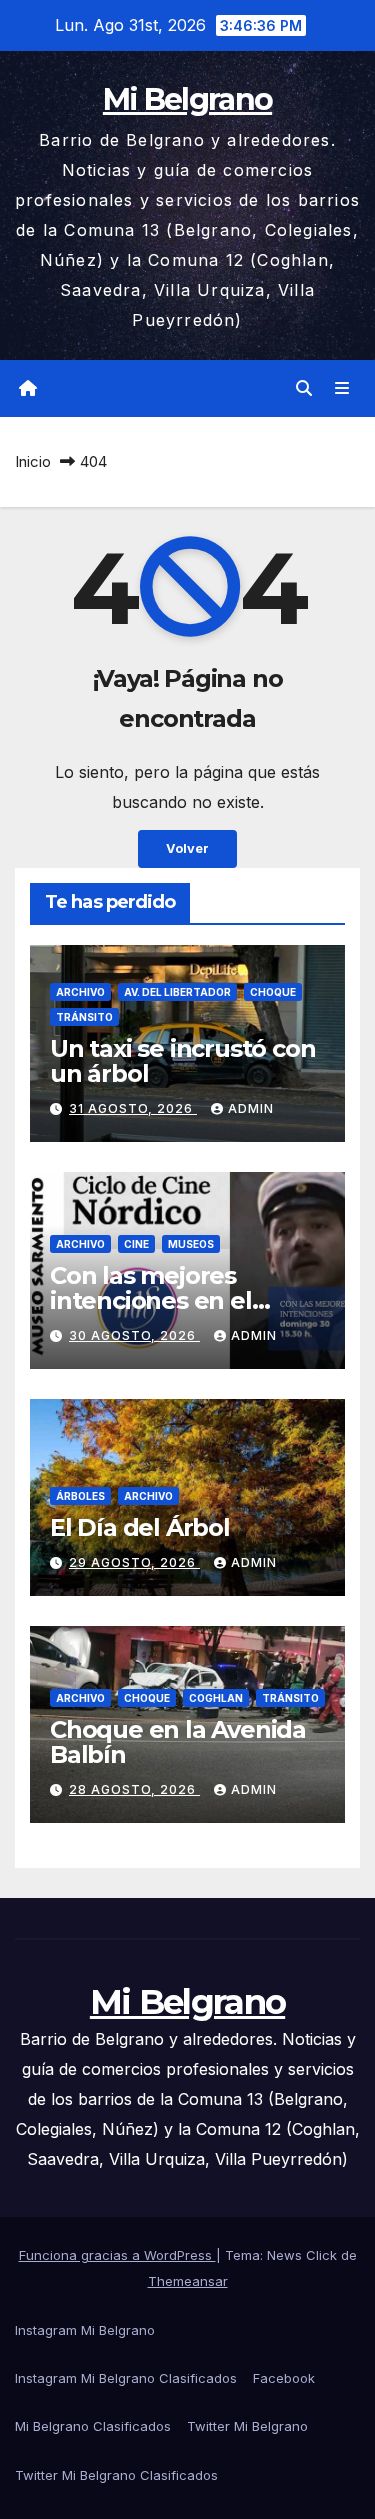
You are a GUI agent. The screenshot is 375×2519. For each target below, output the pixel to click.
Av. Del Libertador (177, 992)
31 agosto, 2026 (133, 1108)
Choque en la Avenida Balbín (178, 1742)
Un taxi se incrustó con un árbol (182, 1061)
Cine (136, 1244)
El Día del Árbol (140, 1527)
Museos (191, 1244)
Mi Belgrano (187, 99)
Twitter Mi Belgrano (247, 2426)
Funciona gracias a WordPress (117, 2255)
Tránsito (84, 1017)
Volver (187, 848)
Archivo (80, 992)
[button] (304, 388)
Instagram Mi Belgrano (85, 2330)
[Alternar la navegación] (342, 388)
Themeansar (188, 2281)
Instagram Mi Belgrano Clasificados (126, 2378)
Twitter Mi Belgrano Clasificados (116, 2475)
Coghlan (216, 1698)
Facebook (284, 2378)
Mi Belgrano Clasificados (93, 2426)
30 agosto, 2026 (134, 1335)
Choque (273, 992)
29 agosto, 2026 (134, 1562)
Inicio (33, 461)
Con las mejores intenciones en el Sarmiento (151, 1300)
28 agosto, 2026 (134, 1789)
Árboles (80, 1496)
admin (251, 1108)
